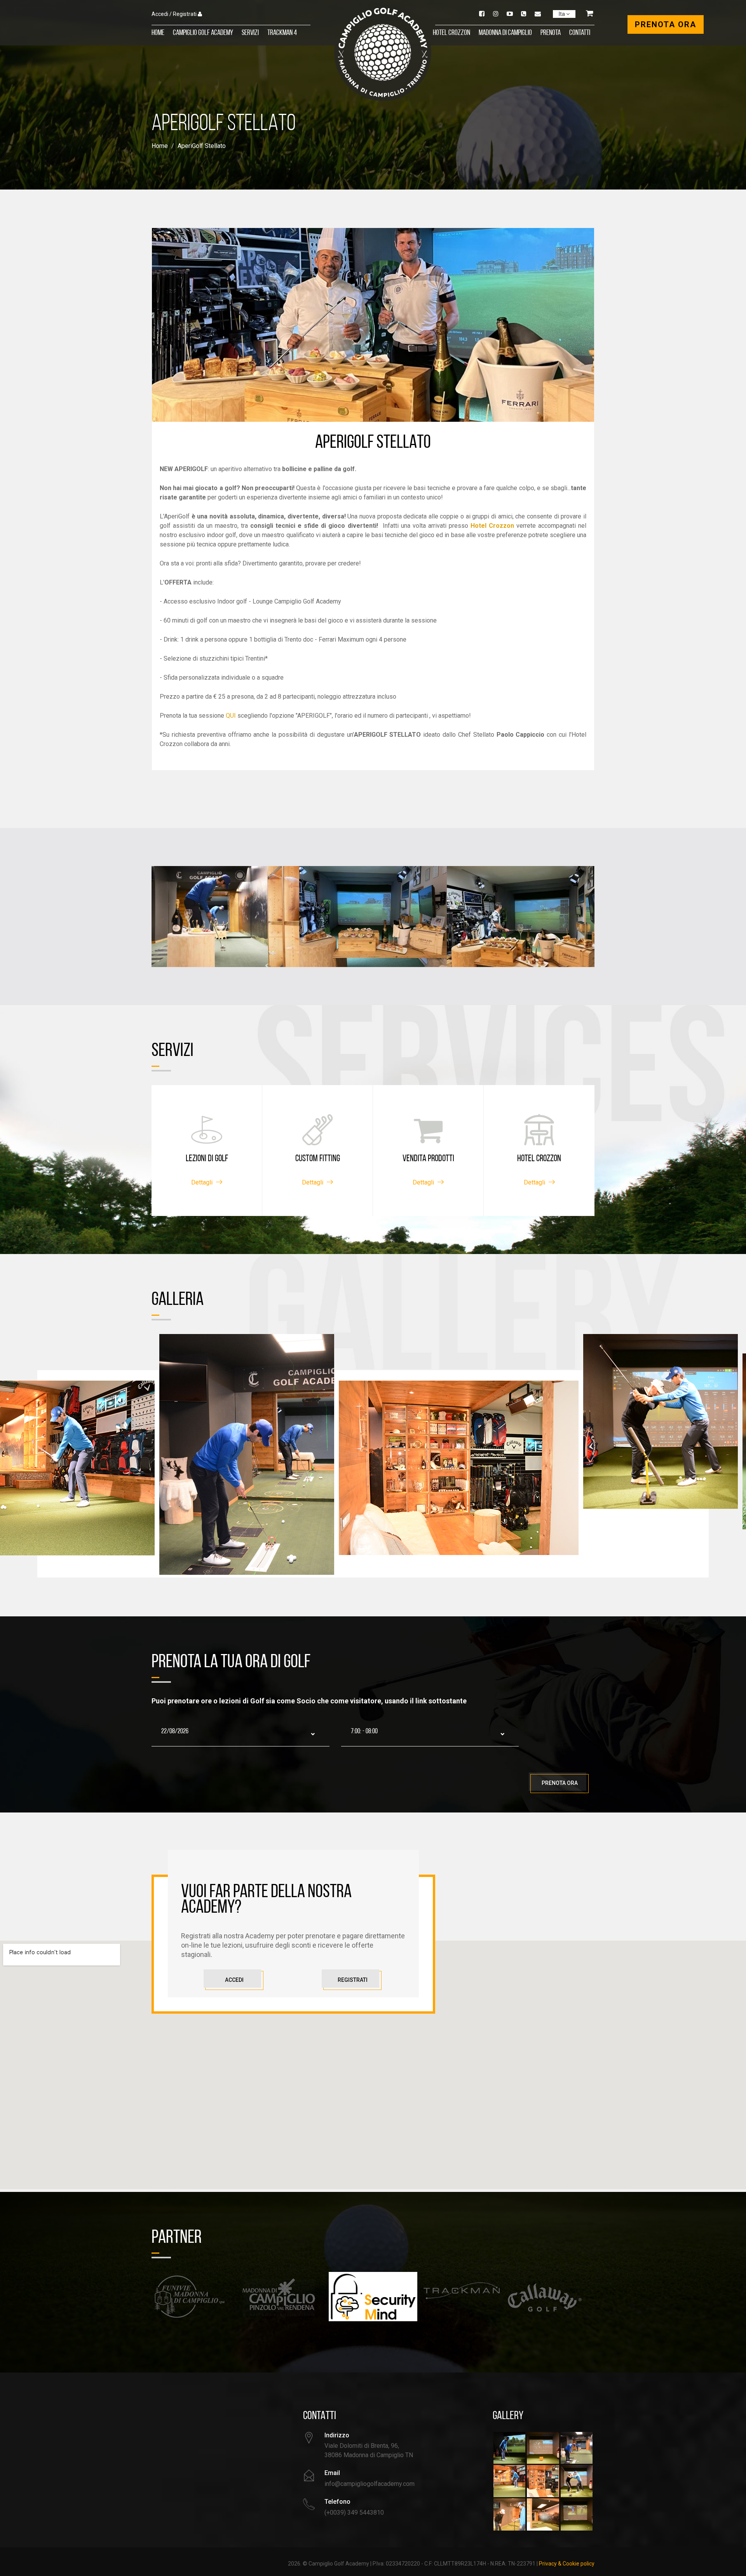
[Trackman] (373, 2291)
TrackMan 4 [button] (282, 33)
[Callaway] (462, 2297)
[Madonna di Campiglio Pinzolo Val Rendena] (196, 2297)
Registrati (353, 1980)
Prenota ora (560, 1783)
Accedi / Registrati (174, 14)
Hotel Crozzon (451, 33)
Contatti (580, 33)
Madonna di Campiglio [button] (505, 33)
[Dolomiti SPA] (550, 2291)
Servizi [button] (250, 33)
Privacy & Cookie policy (567, 2564)
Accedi (234, 1980)
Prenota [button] (551, 33)
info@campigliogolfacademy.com (370, 2484)
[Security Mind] (284, 2297)
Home (158, 33)
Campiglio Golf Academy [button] (203, 33)
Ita (562, 14)
